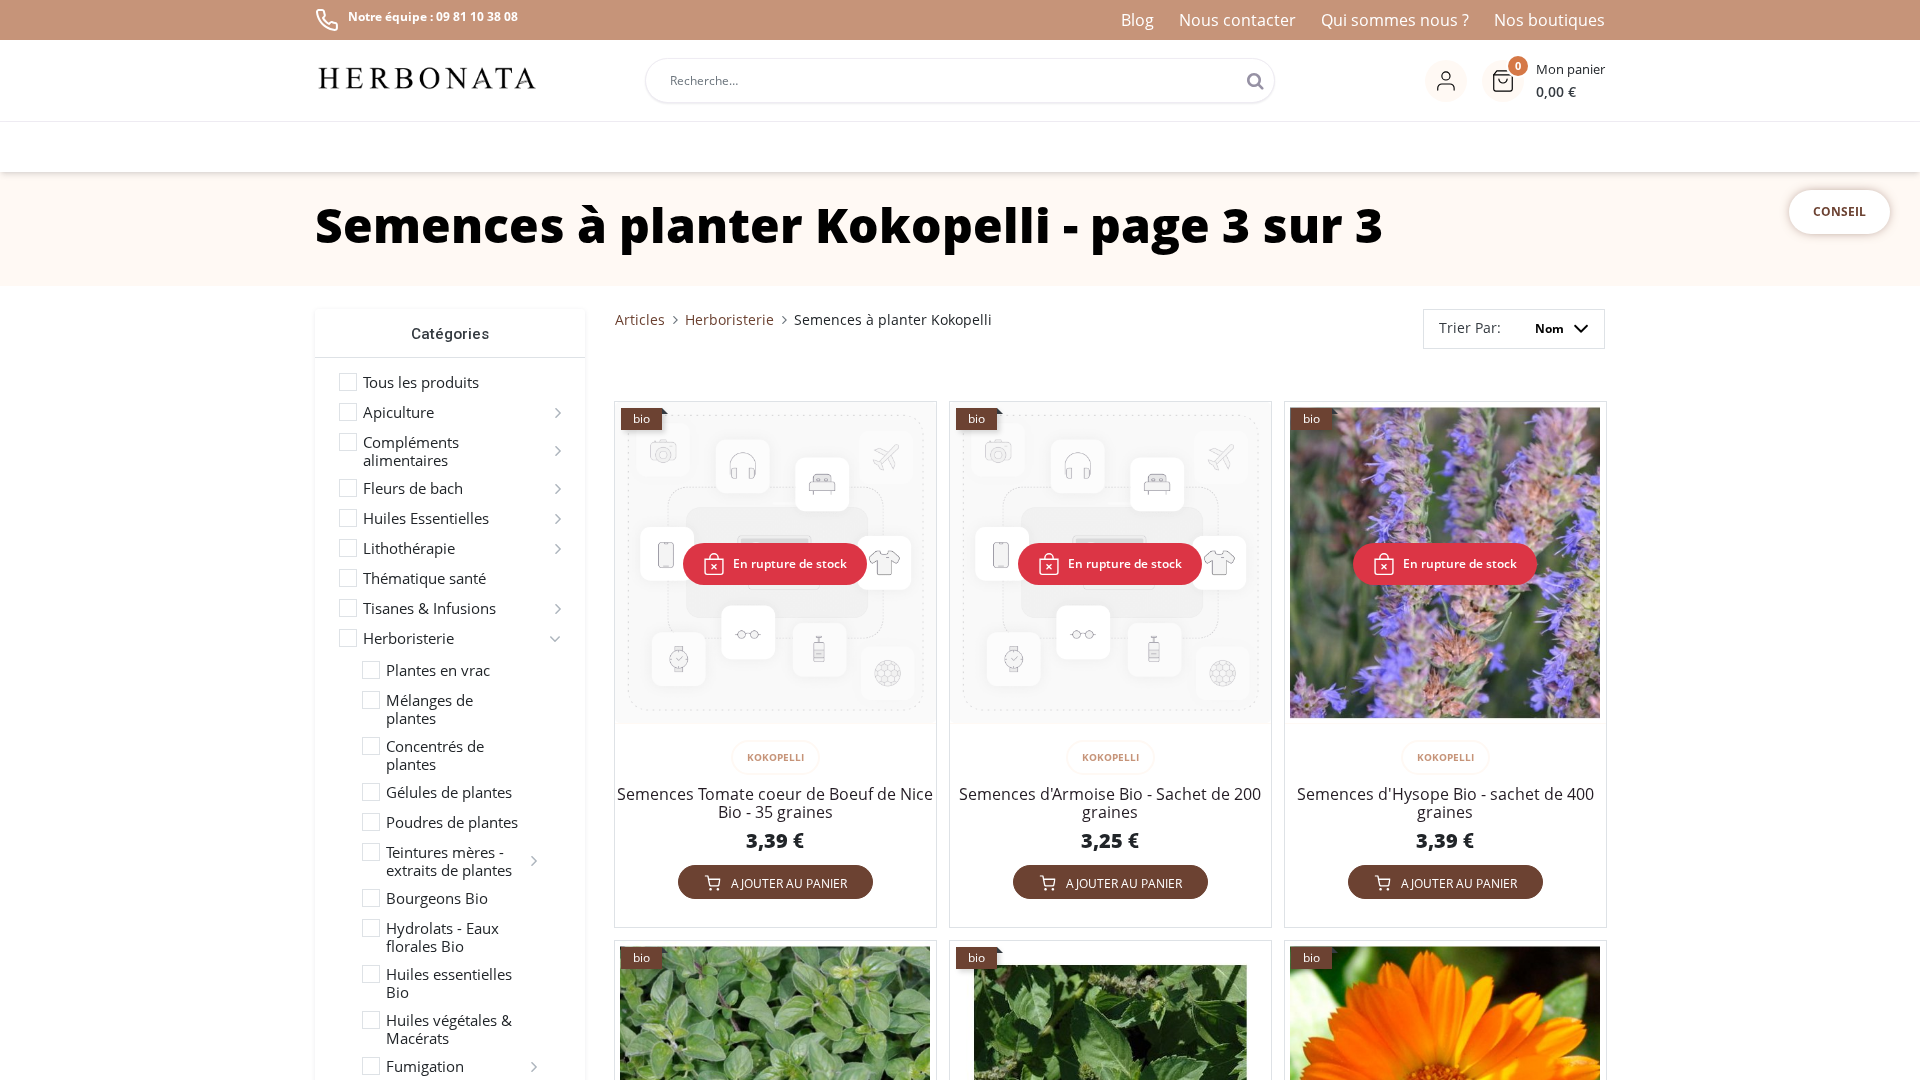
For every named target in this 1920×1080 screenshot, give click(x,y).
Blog (1137, 20)
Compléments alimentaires (411, 451)
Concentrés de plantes (435, 755)
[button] (1543, 81)
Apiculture (398, 412)
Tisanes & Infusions (429, 608)
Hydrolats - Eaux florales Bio (442, 937)
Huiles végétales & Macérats (449, 1029)
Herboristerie (408, 638)
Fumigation (425, 1066)
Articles (640, 319)
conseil (1839, 211)
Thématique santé (424, 578)
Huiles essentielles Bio (449, 983)
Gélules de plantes (449, 792)
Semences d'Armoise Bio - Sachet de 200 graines (1110, 803)
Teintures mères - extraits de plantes (449, 861)
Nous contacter (1237, 20)
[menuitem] (1359, 147)
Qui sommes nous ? (1395, 20)
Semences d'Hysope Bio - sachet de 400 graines (1445, 803)
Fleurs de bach (413, 488)
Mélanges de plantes (429, 709)
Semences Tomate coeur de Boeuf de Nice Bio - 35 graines (775, 803)
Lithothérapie (409, 548)
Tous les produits (421, 382)
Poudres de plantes (452, 822)
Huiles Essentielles (426, 518)
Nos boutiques (1549, 20)
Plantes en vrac (438, 670)
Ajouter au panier (789, 883)
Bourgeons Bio (437, 898)
